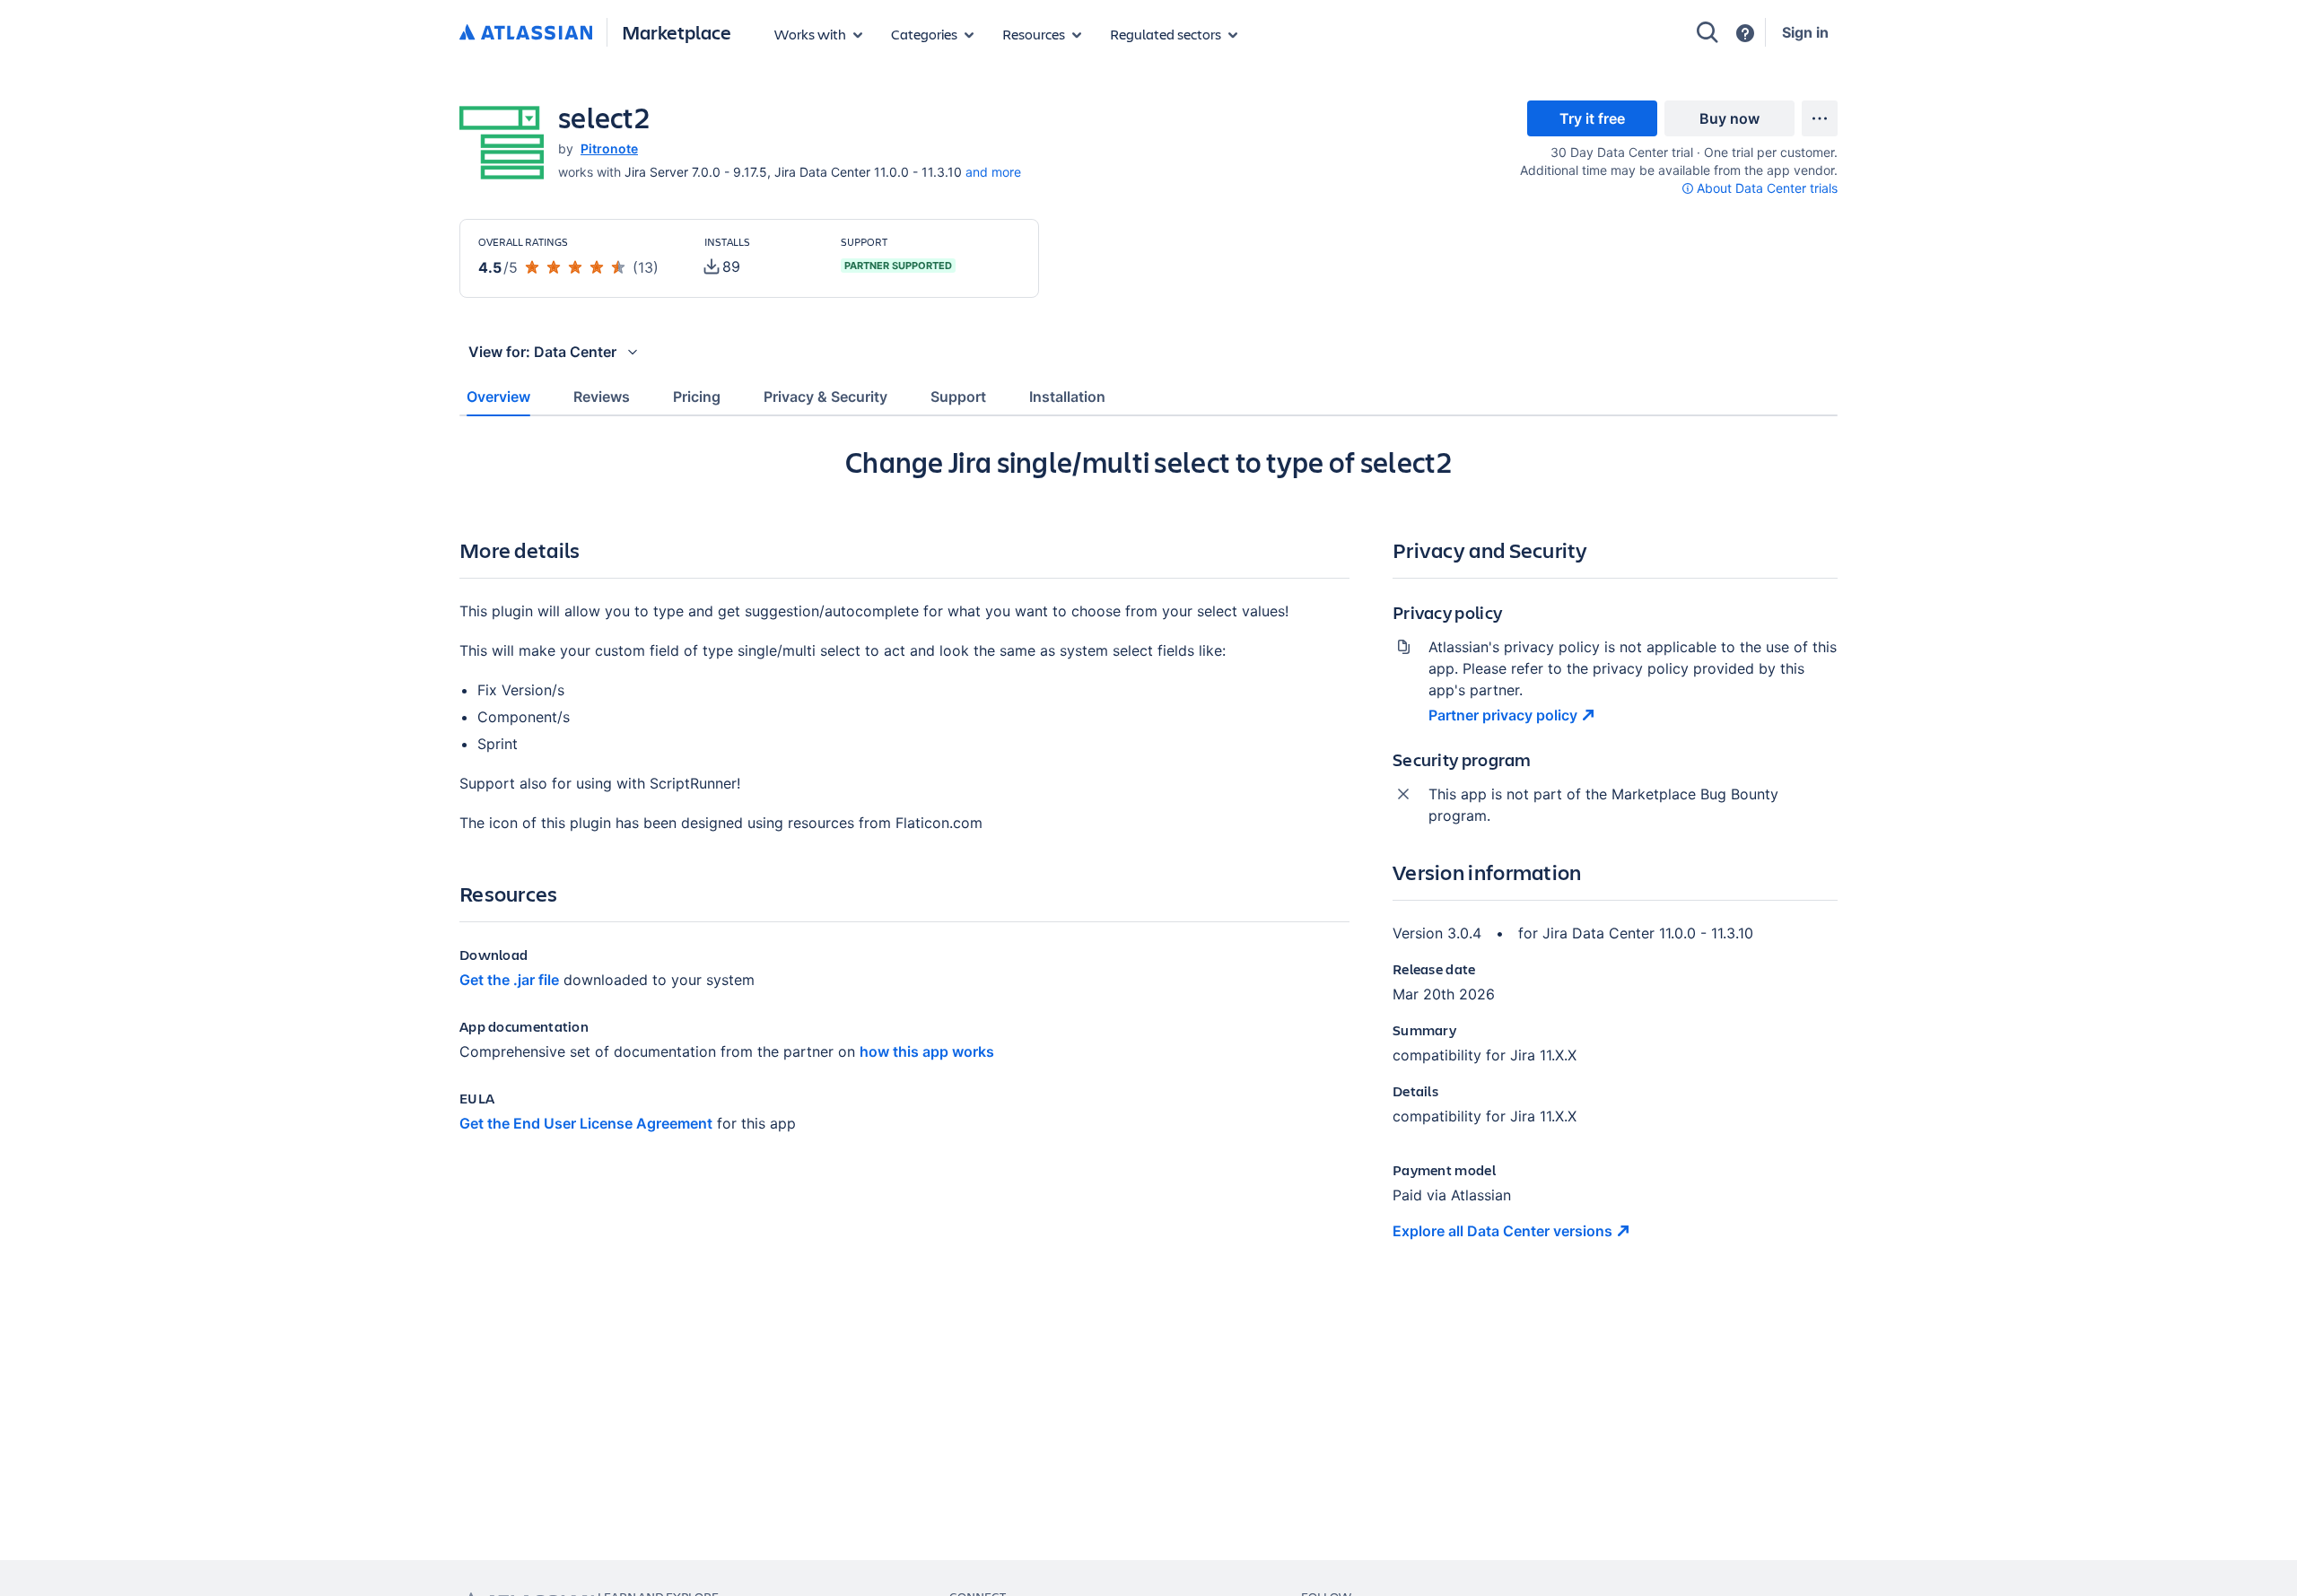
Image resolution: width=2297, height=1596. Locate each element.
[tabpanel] (1148, 858)
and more (993, 172)
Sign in (1805, 32)
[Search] (1707, 32)
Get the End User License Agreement (586, 1123)
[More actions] (1820, 118)
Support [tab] (958, 397)
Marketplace (677, 32)
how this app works (927, 1051)
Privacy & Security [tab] (825, 397)
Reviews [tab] (602, 397)
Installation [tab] (1067, 397)
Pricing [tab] (697, 397)
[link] (1592, 118)
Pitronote (609, 148)
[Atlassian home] (526, 33)
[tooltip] (1760, 188)
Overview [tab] (498, 397)
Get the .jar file (509, 980)
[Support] (1745, 33)
